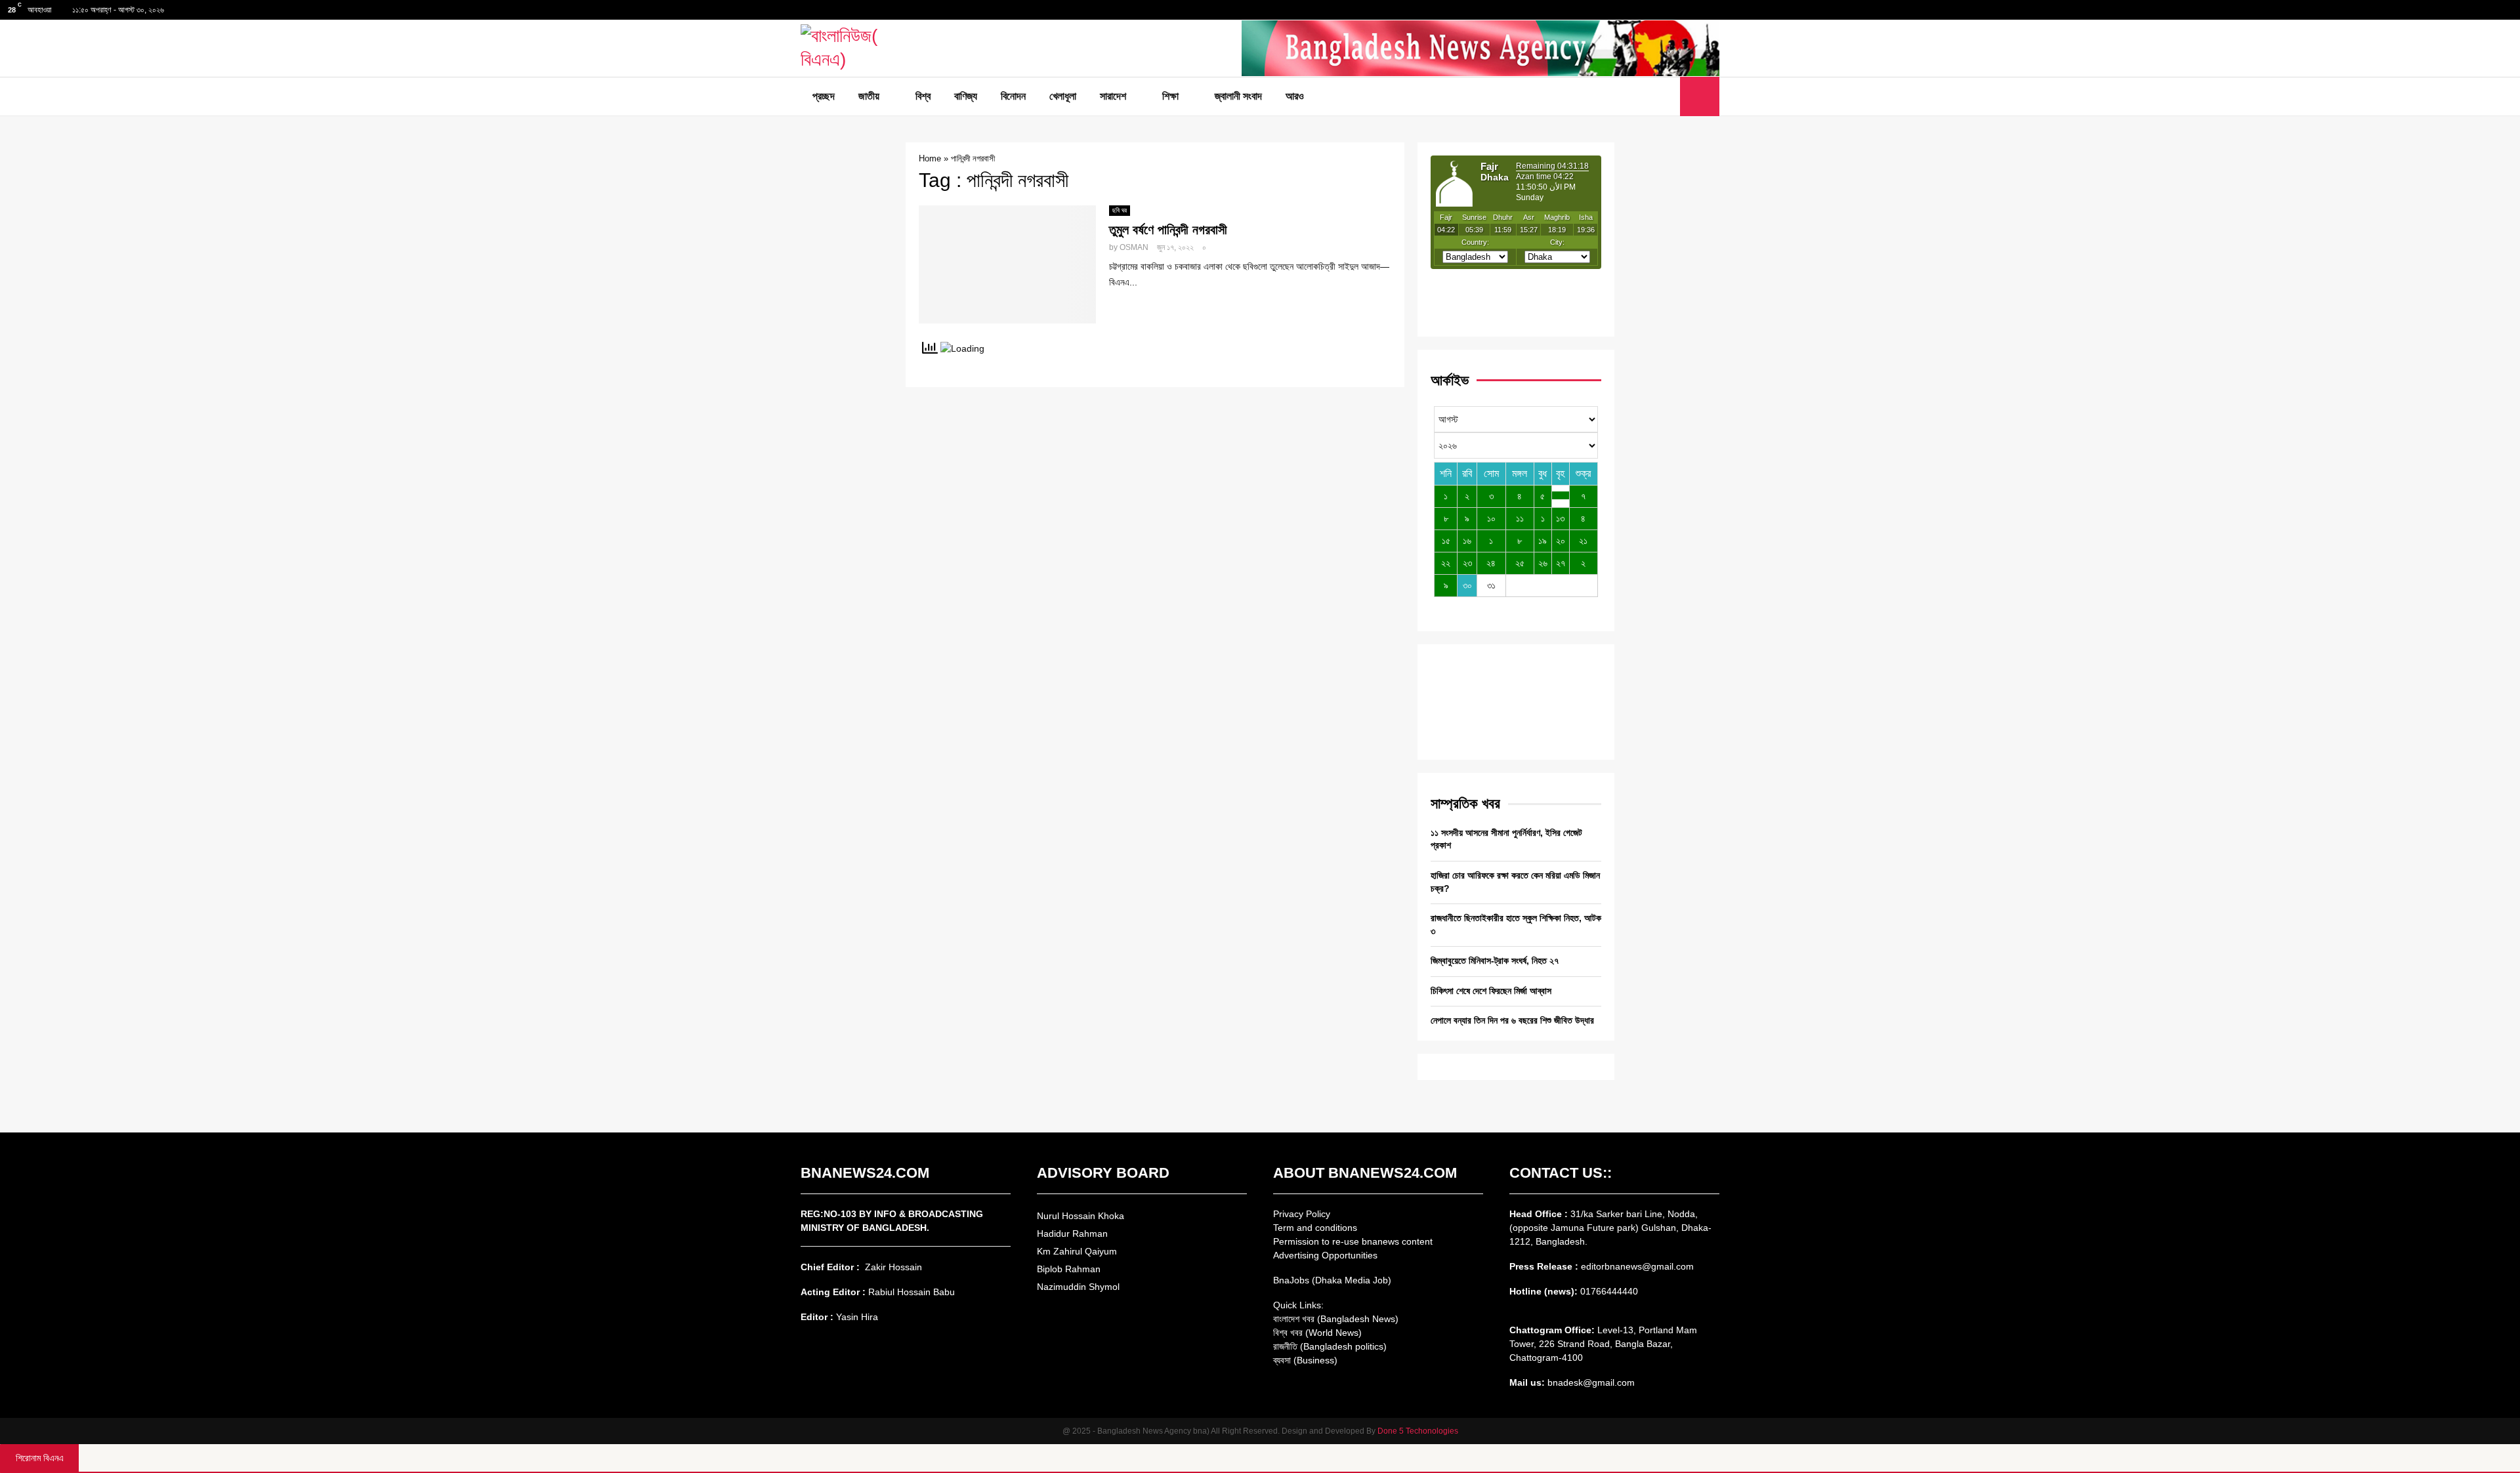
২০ (1561, 541)
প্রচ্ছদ (824, 96)
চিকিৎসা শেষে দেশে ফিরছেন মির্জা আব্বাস (1491, 991)
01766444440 (1609, 1291)
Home (930, 158)
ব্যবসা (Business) (1305, 1360)
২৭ (1561, 563)
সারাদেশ (1113, 96)
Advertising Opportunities (1325, 1255)
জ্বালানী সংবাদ (1238, 96)
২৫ (1520, 563)
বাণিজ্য (966, 96)
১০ (1491, 518)
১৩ (1560, 518)
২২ (1446, 563)
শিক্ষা (1170, 96)
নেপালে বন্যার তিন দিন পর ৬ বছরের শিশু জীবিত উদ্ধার (1512, 1020)
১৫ (1446, 541)
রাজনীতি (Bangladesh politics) (1330, 1346)
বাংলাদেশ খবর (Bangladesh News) (1336, 1319)
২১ (1583, 541)
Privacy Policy (1302, 1214)
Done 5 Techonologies (1418, 1431)
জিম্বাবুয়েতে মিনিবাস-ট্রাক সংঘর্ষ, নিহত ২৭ (1495, 961)
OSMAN (1134, 247)
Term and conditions (1315, 1228)
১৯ (1543, 541)
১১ (1520, 518)
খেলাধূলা (1063, 96)
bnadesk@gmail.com (1590, 1382)
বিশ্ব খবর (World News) (1317, 1333)
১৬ (1467, 541)
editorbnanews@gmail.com (1637, 1266)
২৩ (1467, 563)
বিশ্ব (923, 96)
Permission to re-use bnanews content (1353, 1241)
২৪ (1491, 563)
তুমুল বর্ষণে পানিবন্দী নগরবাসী (1168, 230)
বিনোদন (1013, 96)
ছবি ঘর (1120, 210)
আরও (1295, 96)
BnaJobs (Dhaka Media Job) (1332, 1280)
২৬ (1543, 563)
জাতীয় (869, 96)
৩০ (1467, 585)
